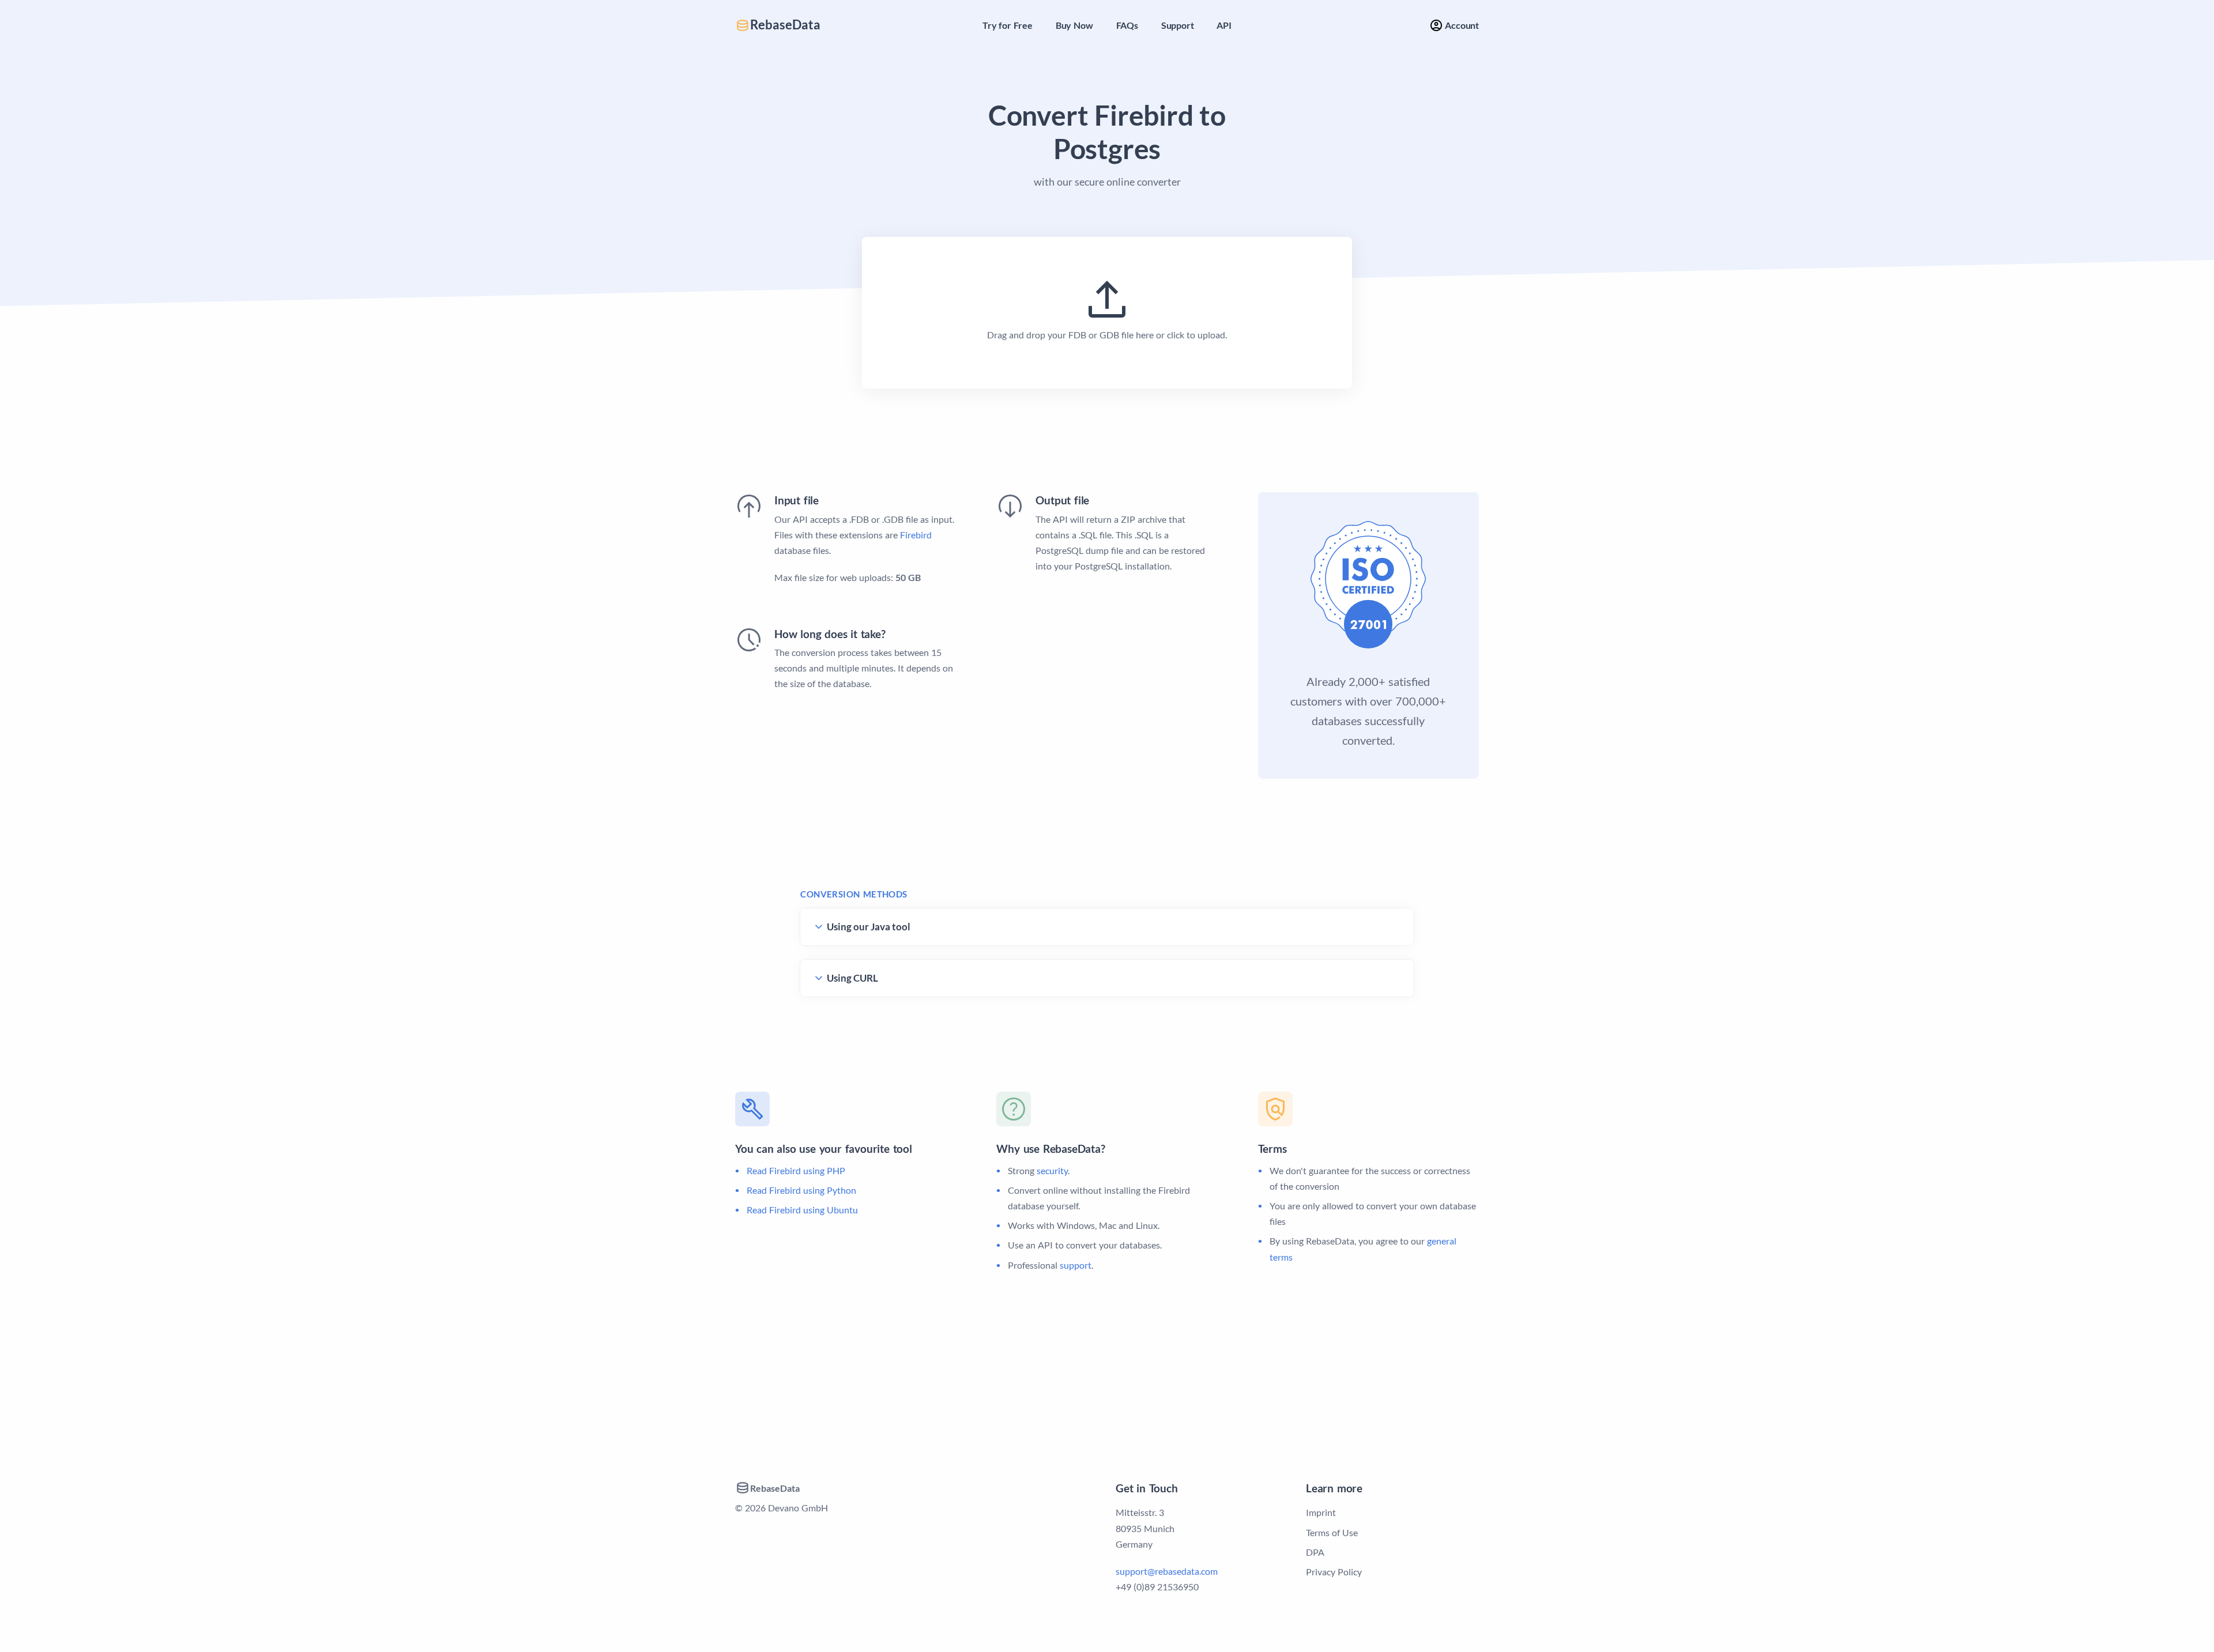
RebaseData (785, 25)
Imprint (1321, 1512)
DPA (1315, 1552)
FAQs (1127, 25)
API (1224, 25)
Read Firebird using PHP (796, 1170)
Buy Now (1074, 25)
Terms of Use (1332, 1532)
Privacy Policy (1334, 1572)
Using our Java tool (869, 927)
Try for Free (1008, 25)
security (1052, 1170)
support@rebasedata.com (1167, 1571)
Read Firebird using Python (801, 1190)
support (1076, 1265)
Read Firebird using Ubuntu (802, 1210)
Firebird (916, 535)
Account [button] (1461, 25)
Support (1178, 25)
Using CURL (852, 978)
